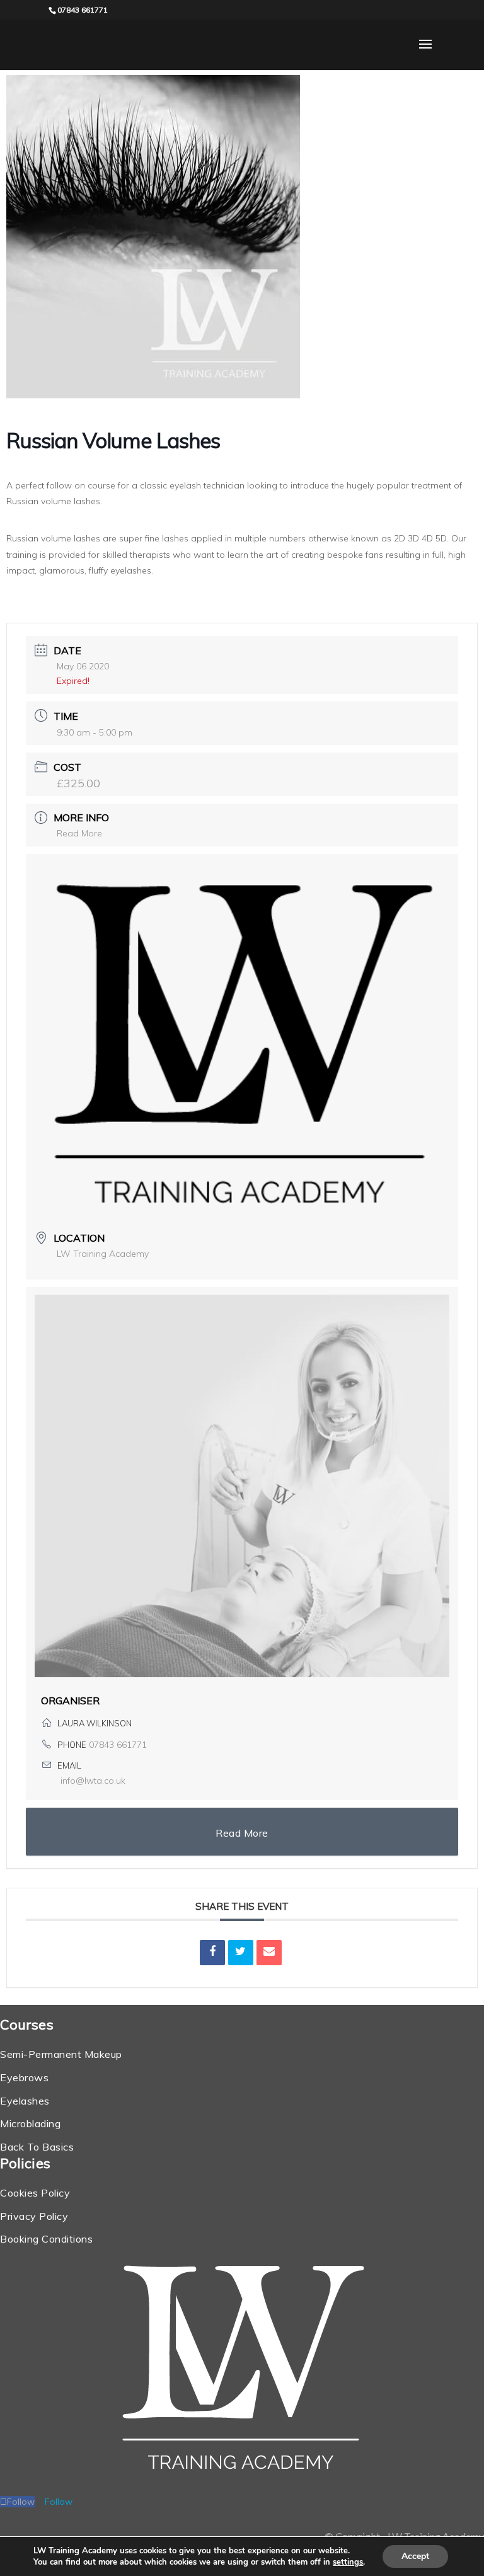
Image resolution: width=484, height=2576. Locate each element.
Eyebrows (24, 2077)
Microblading (30, 2123)
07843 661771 (118, 1745)
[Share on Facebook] (212, 1953)
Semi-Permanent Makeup (61, 2054)
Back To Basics (37, 2147)
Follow (59, 2502)
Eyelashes (25, 2101)
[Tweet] (241, 1953)
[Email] (269, 1953)
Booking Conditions (46, 2239)
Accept (415, 2556)
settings (348, 2562)
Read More (79, 833)
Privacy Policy (34, 2216)
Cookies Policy (35, 2193)
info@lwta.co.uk (93, 1781)
